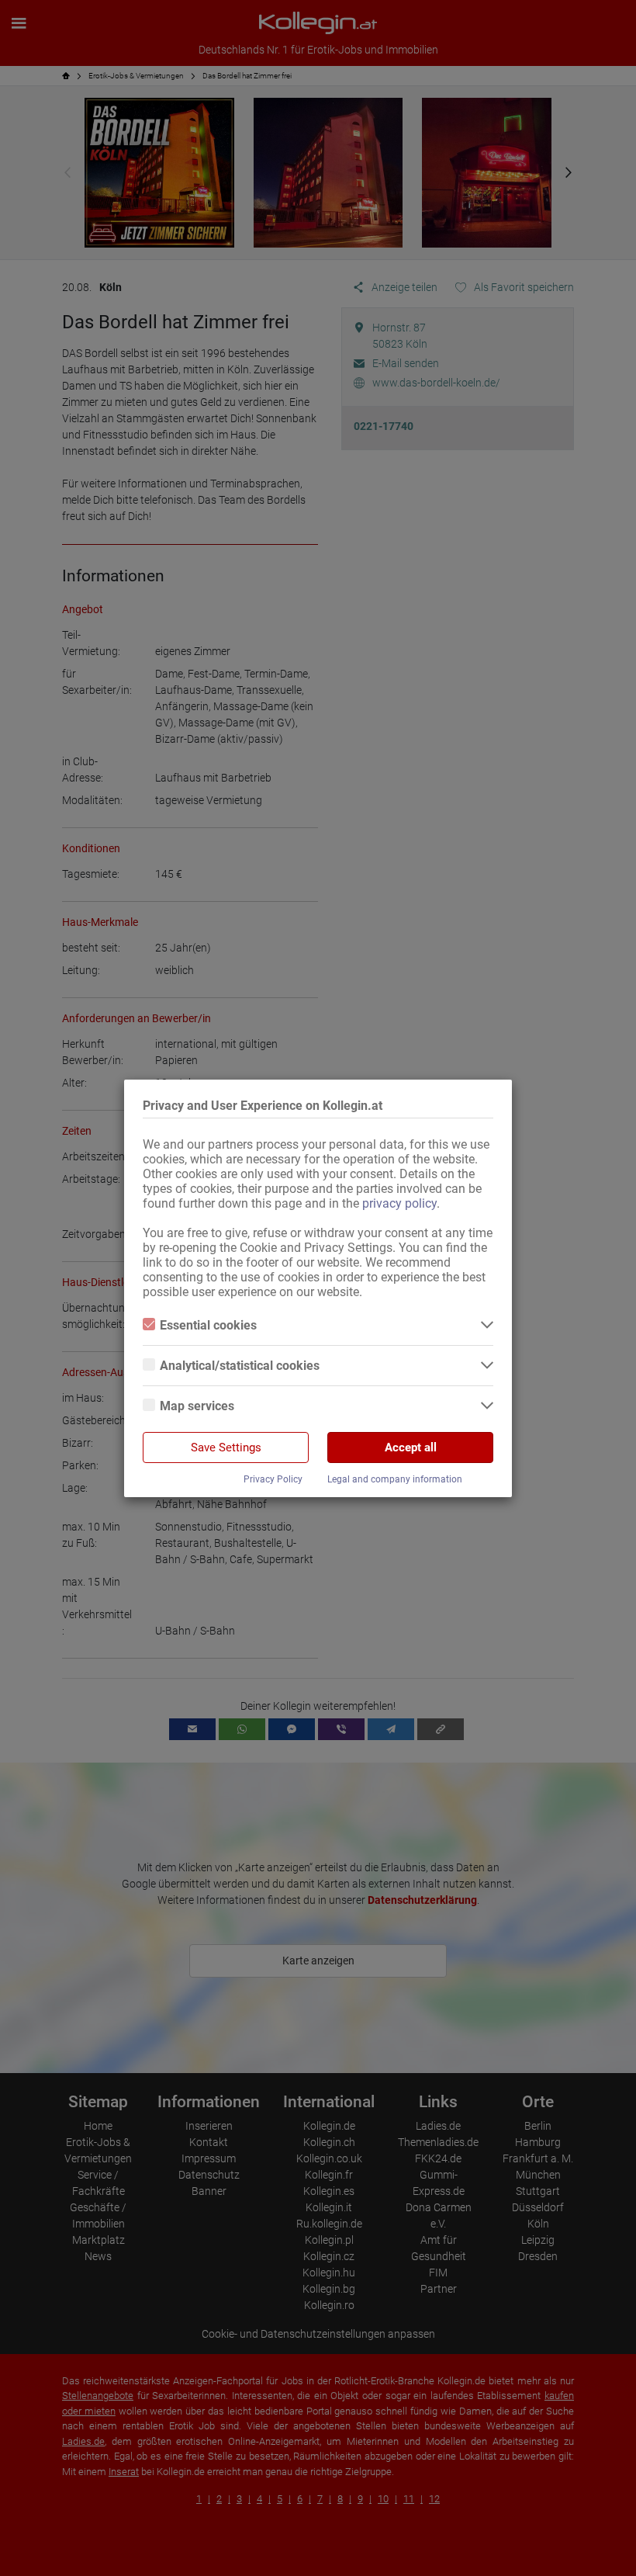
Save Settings (226, 1447)
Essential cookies (208, 1325)
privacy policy (399, 1203)
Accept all (411, 1447)
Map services (197, 1406)
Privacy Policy (273, 1479)
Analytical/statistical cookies (240, 1366)
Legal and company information (395, 1479)
